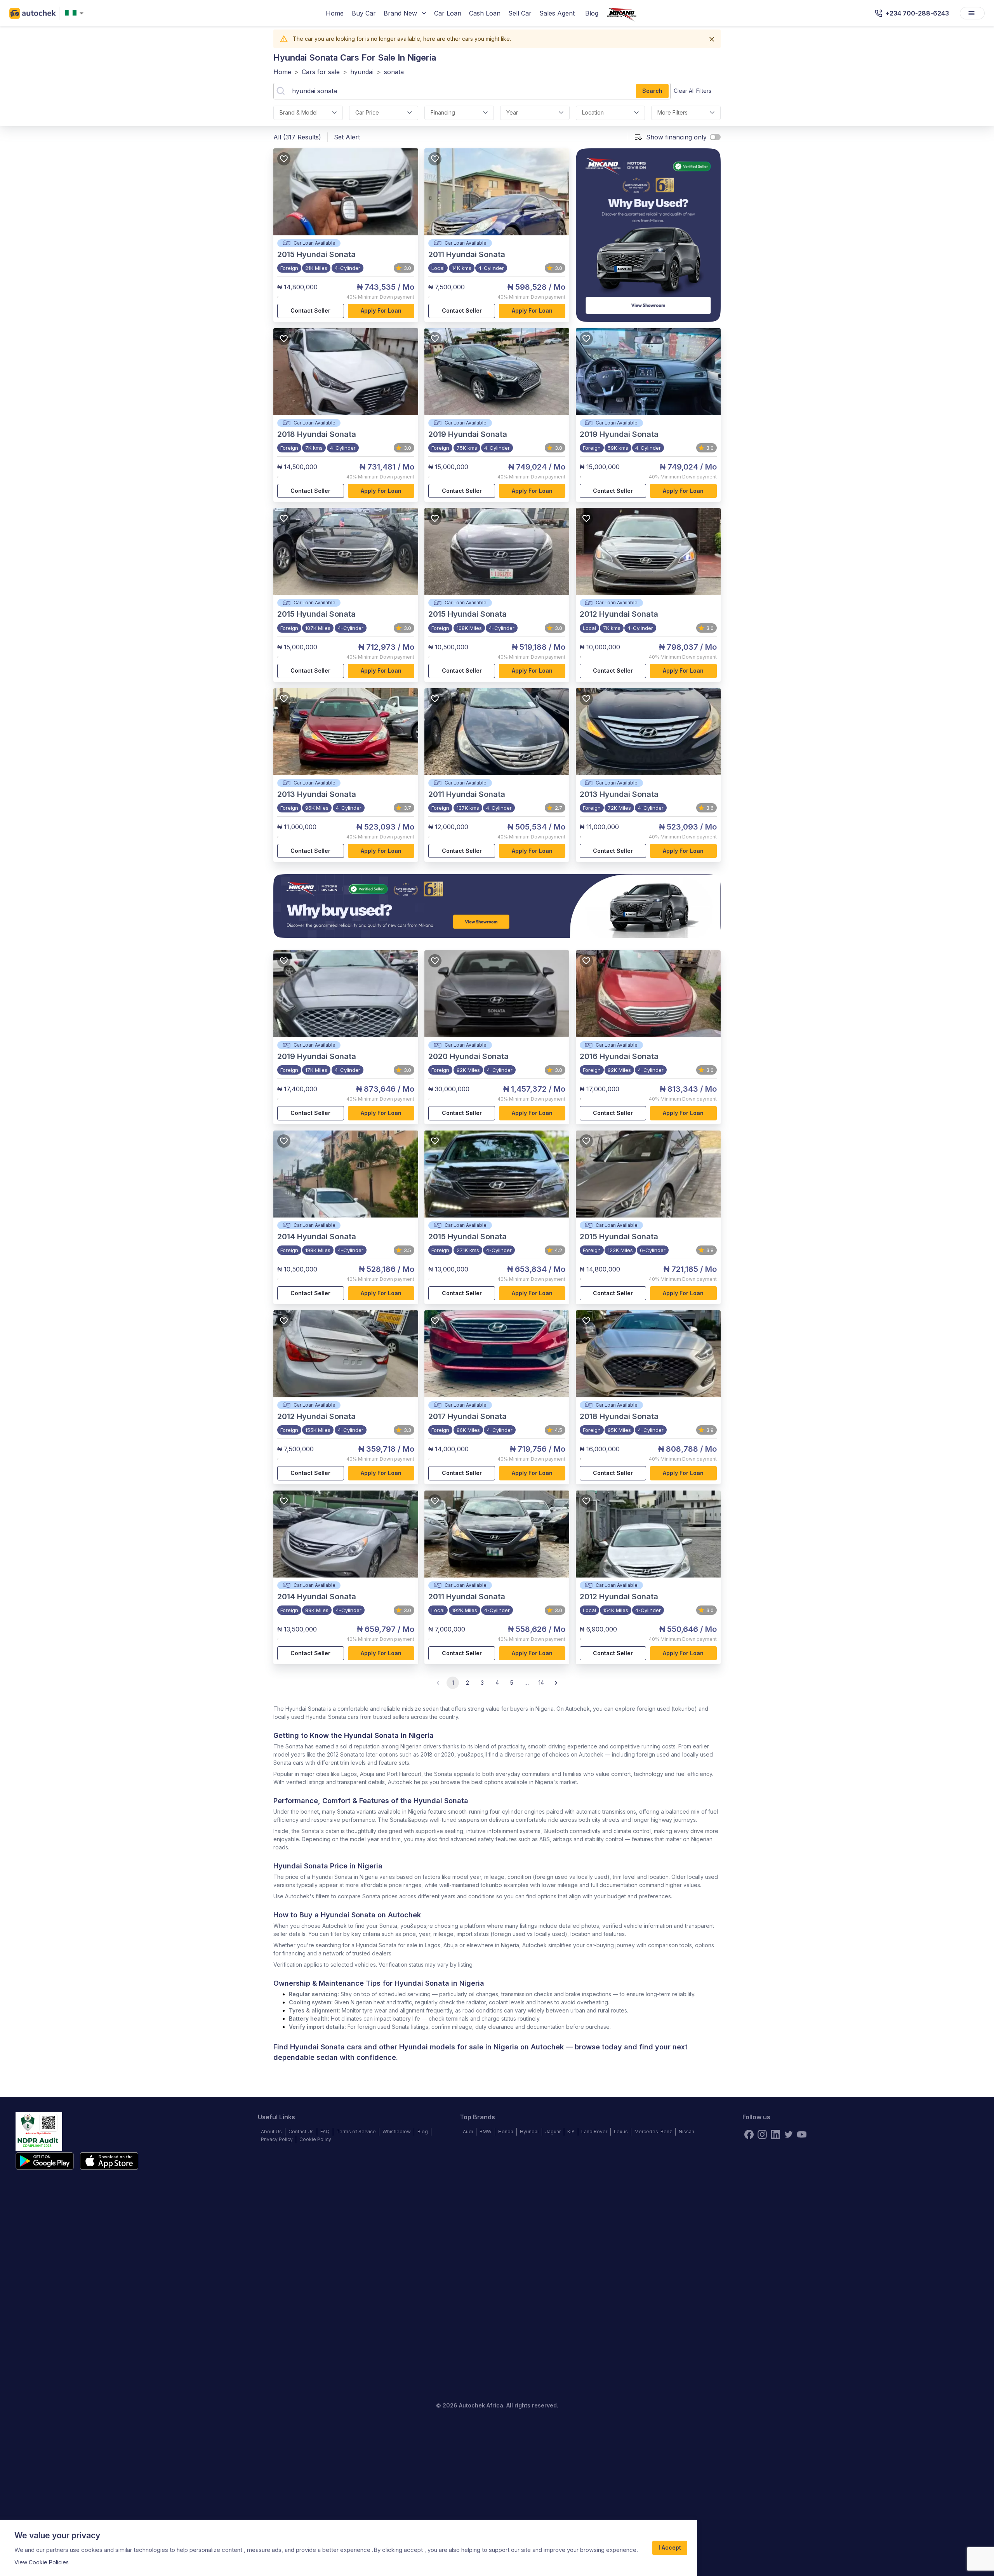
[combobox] (76, 13)
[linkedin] (775, 2134)
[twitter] (789, 2134)
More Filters (673, 112)
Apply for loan (381, 310)
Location (593, 112)
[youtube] (802, 2134)
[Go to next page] (556, 1683)
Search (652, 91)
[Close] (712, 39)
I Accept (670, 2547)
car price (367, 112)
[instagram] (762, 2134)
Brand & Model (299, 112)
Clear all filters (692, 91)
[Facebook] (749, 2134)
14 (541, 1683)
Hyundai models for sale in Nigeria (459, 2047)
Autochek (547, 2047)
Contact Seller (310, 310)
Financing (443, 112)
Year (512, 112)
